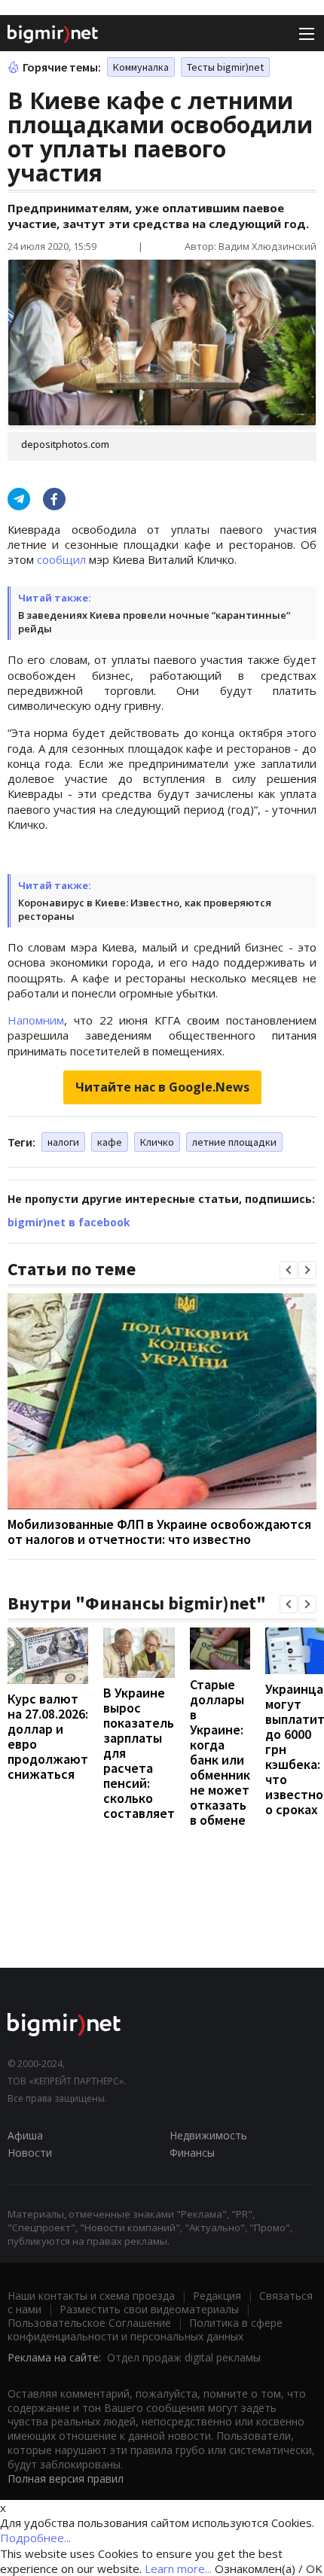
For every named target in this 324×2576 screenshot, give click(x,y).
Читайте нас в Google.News (162, 1087)
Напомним (36, 1020)
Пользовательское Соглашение (89, 2323)
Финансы (192, 2153)
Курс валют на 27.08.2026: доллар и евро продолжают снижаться (48, 1736)
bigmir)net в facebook (69, 1222)
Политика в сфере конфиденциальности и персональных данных (145, 2329)
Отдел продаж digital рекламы (184, 2357)
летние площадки (234, 1142)
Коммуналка (141, 67)
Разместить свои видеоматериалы (149, 2309)
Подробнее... (35, 2538)
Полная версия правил (66, 2479)
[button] (289, 1270)
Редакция (217, 2296)
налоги (63, 1142)
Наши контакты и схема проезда (91, 2296)
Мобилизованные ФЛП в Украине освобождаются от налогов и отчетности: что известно (159, 1532)
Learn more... (178, 2568)
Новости (30, 2153)
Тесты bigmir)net (225, 67)
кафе (110, 1142)
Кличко (157, 1142)
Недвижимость (208, 2135)
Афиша (25, 2135)
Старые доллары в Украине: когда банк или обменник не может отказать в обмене (220, 1752)
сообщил (61, 559)
